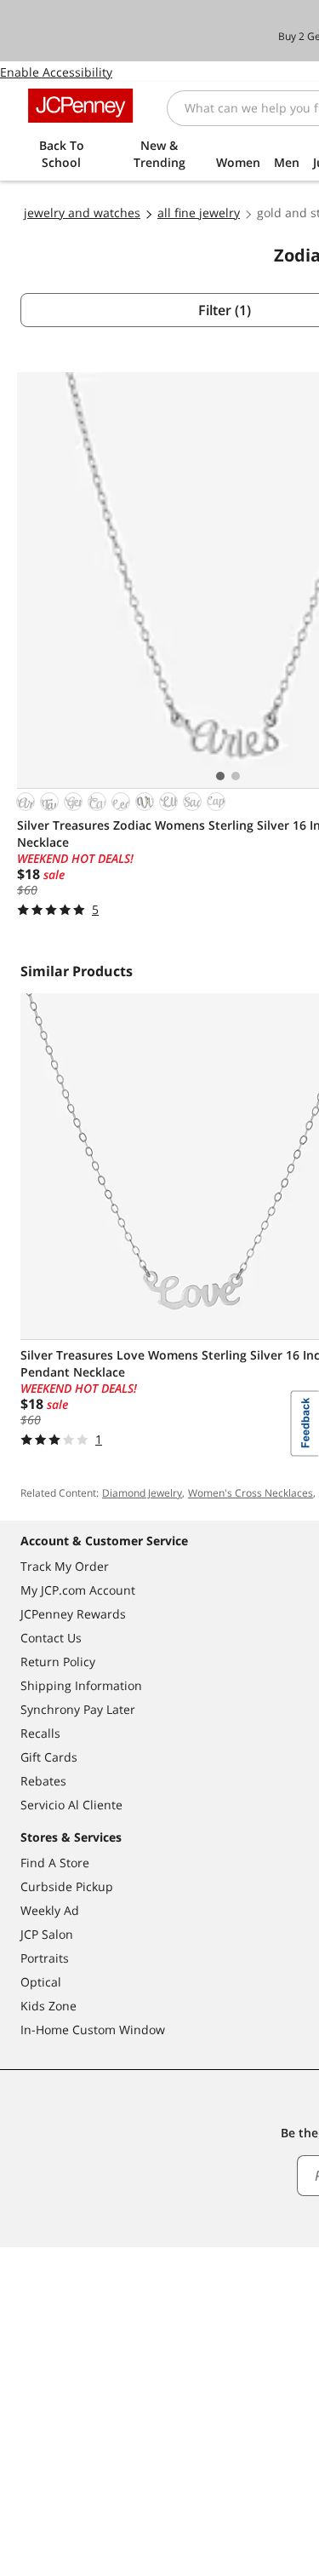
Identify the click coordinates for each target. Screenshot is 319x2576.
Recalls (40, 1733)
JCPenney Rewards (73, 1614)
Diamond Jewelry (142, 1493)
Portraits (45, 1958)
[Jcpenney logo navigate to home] (80, 106)
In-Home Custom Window (93, 2030)
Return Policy (58, 1662)
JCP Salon (47, 1934)
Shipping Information (81, 1685)
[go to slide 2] (236, 776)
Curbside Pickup (67, 1886)
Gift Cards (49, 1757)
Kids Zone (48, 2006)
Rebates (43, 1781)
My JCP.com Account (78, 1590)
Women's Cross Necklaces (251, 1493)
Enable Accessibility (56, 72)
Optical (41, 1982)
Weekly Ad (50, 1910)
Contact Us (51, 1638)
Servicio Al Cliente (71, 1805)
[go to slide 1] (220, 776)
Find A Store (55, 1863)
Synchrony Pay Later (78, 1709)
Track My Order (65, 1566)
